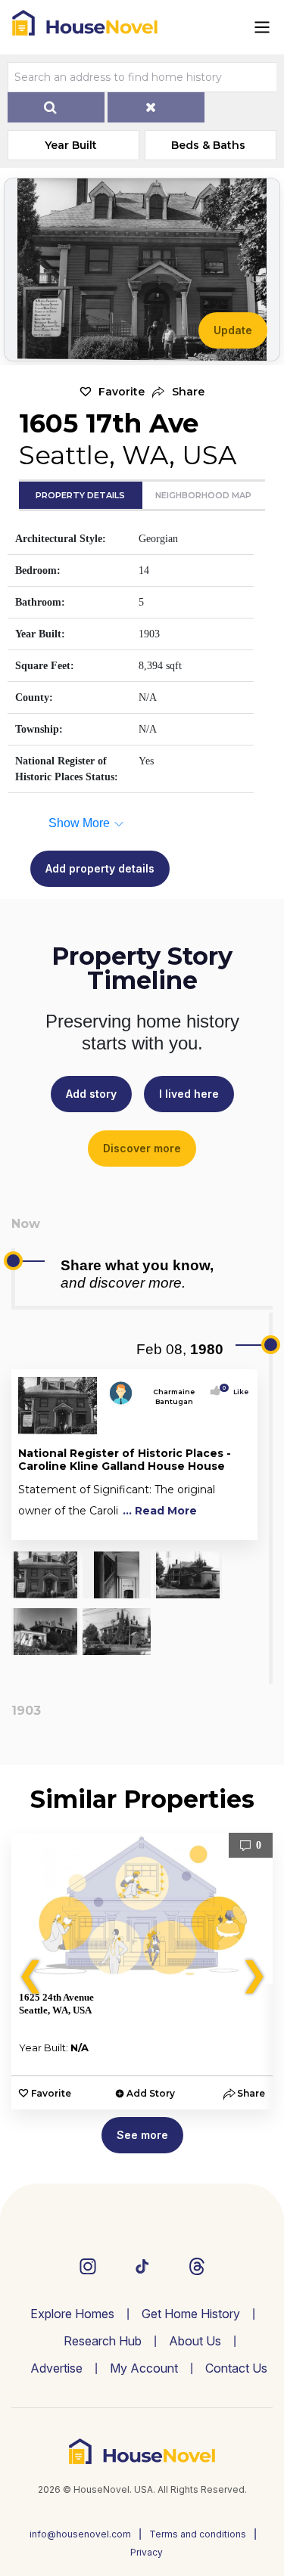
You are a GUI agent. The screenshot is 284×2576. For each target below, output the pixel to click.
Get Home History (191, 2314)
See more (142, 2135)
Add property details (100, 868)
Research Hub (103, 2341)
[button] (178, 392)
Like (236, 1392)
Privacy (147, 2552)
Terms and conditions (198, 2534)
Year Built (71, 145)
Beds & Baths (208, 145)
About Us (195, 2341)
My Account (144, 2368)
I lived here (189, 1094)
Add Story (151, 2093)
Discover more (142, 1148)
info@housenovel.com (80, 2534)
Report (234, 1525)
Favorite (122, 392)
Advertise (56, 2368)
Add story (91, 1094)
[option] (142, 1971)
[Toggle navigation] (262, 27)
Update (233, 330)
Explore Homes (72, 2314)
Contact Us (236, 2368)
